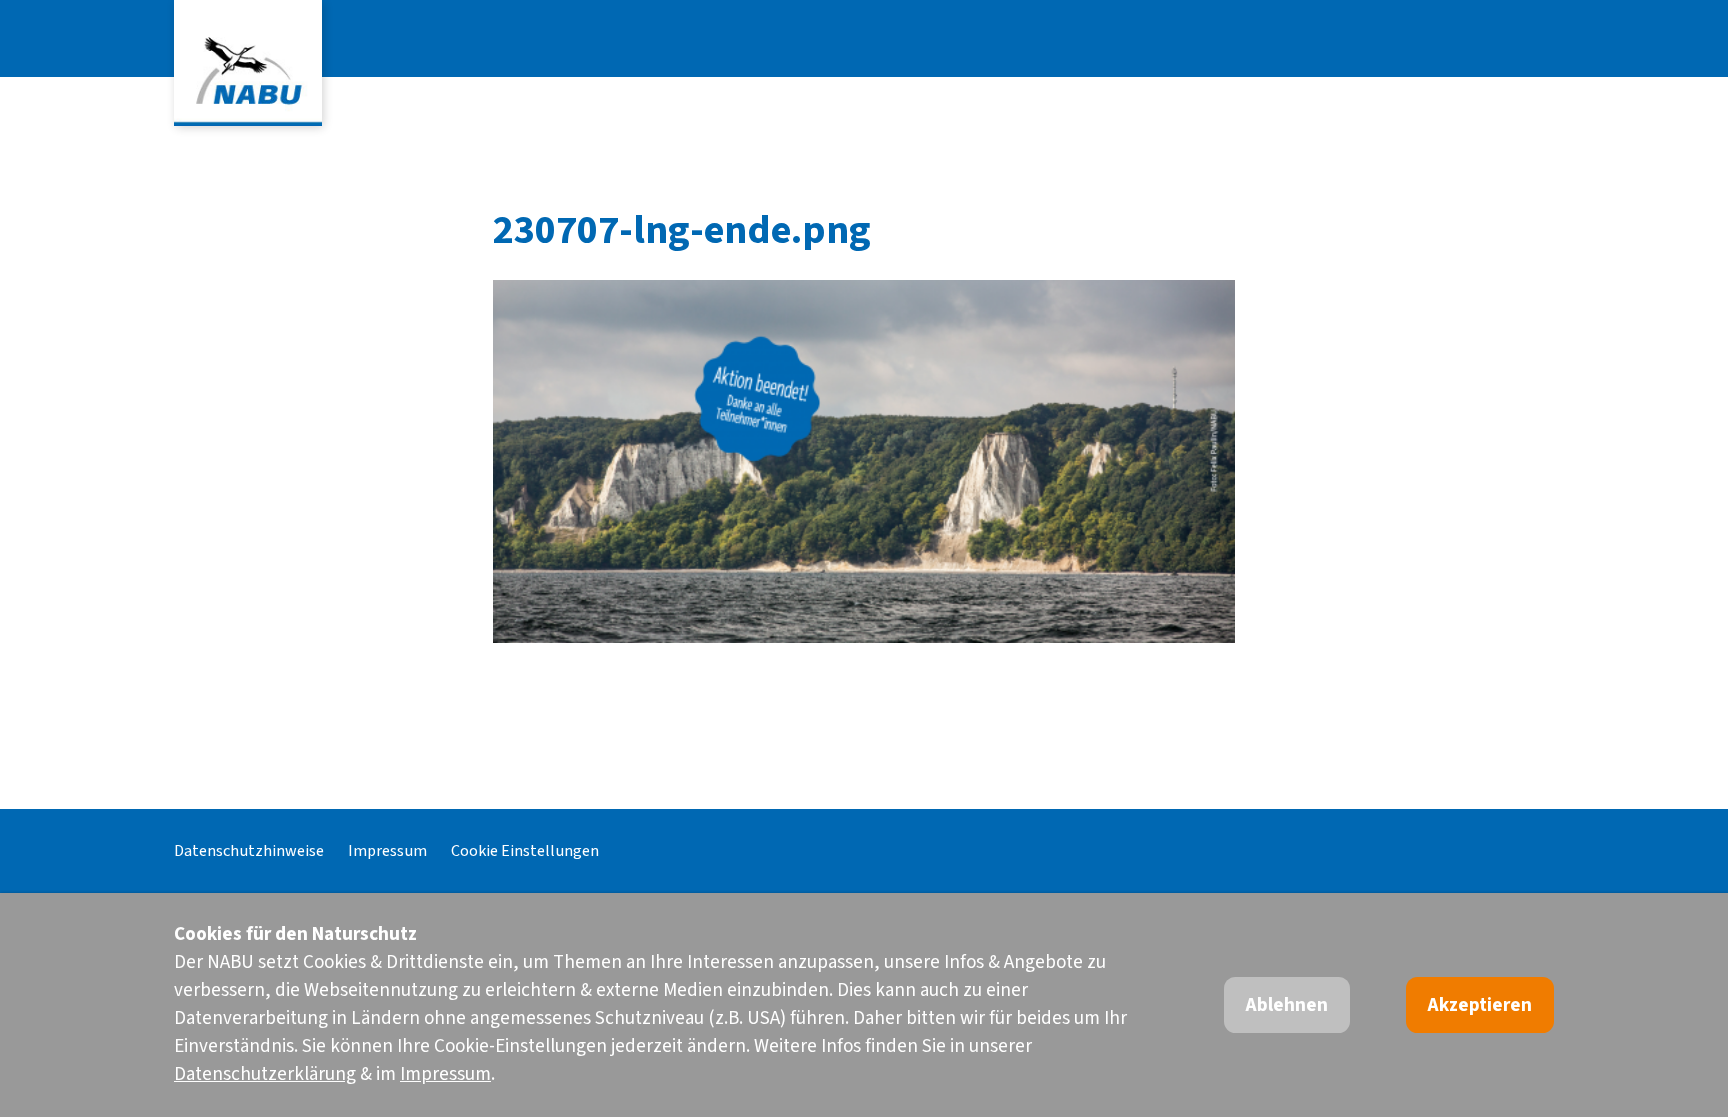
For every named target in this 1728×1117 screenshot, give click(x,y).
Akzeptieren (1480, 1005)
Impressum (387, 850)
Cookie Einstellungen (525, 850)
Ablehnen (1287, 1005)
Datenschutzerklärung (265, 1074)
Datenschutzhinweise (249, 850)
